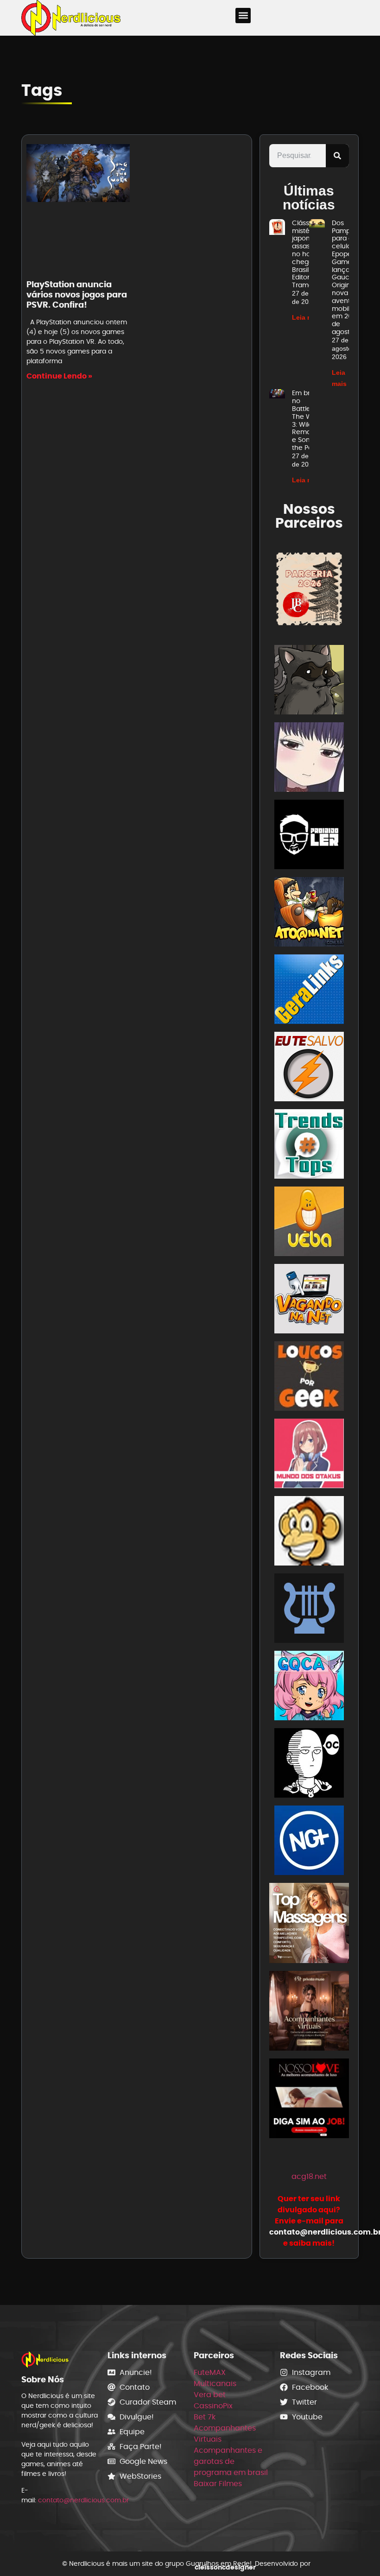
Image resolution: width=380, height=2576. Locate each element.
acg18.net (309, 2176)
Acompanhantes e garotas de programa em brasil (231, 2461)
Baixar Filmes (218, 2484)
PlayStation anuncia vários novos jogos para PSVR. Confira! (77, 294)
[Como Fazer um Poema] (309, 1610)
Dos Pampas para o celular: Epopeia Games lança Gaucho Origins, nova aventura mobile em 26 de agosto (346, 277)
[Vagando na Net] (309, 1300)
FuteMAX (210, 2372)
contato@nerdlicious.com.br (83, 2500)
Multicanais (215, 2383)
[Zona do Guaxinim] (309, 681)
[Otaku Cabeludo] (309, 1765)
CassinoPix (213, 2406)
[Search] (337, 156)
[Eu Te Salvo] (309, 1068)
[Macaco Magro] (309, 1532)
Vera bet (210, 2395)
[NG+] (309, 1842)
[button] (243, 16)
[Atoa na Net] (309, 913)
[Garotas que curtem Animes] (309, 1687)
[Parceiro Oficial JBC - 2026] (309, 589)
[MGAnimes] (309, 759)
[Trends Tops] (309, 1146)
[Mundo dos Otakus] (309, 1455)
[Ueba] (309, 1223)
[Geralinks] (309, 991)
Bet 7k (205, 2417)
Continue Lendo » (59, 376)
